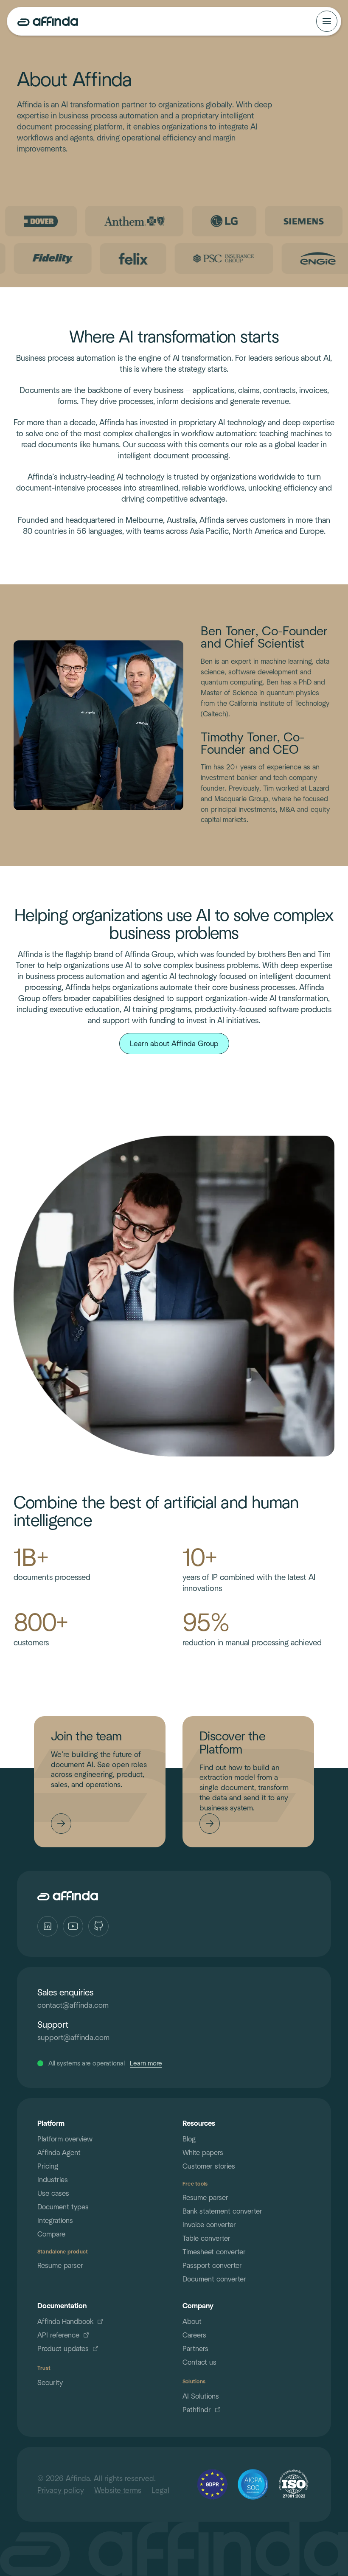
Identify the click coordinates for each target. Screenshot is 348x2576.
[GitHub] (98, 1926)
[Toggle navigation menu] (327, 21)
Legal (160, 2490)
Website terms (118, 2490)
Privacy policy (61, 2490)
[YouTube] (73, 1926)
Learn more (146, 2063)
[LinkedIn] (48, 1926)
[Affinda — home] (48, 21)
